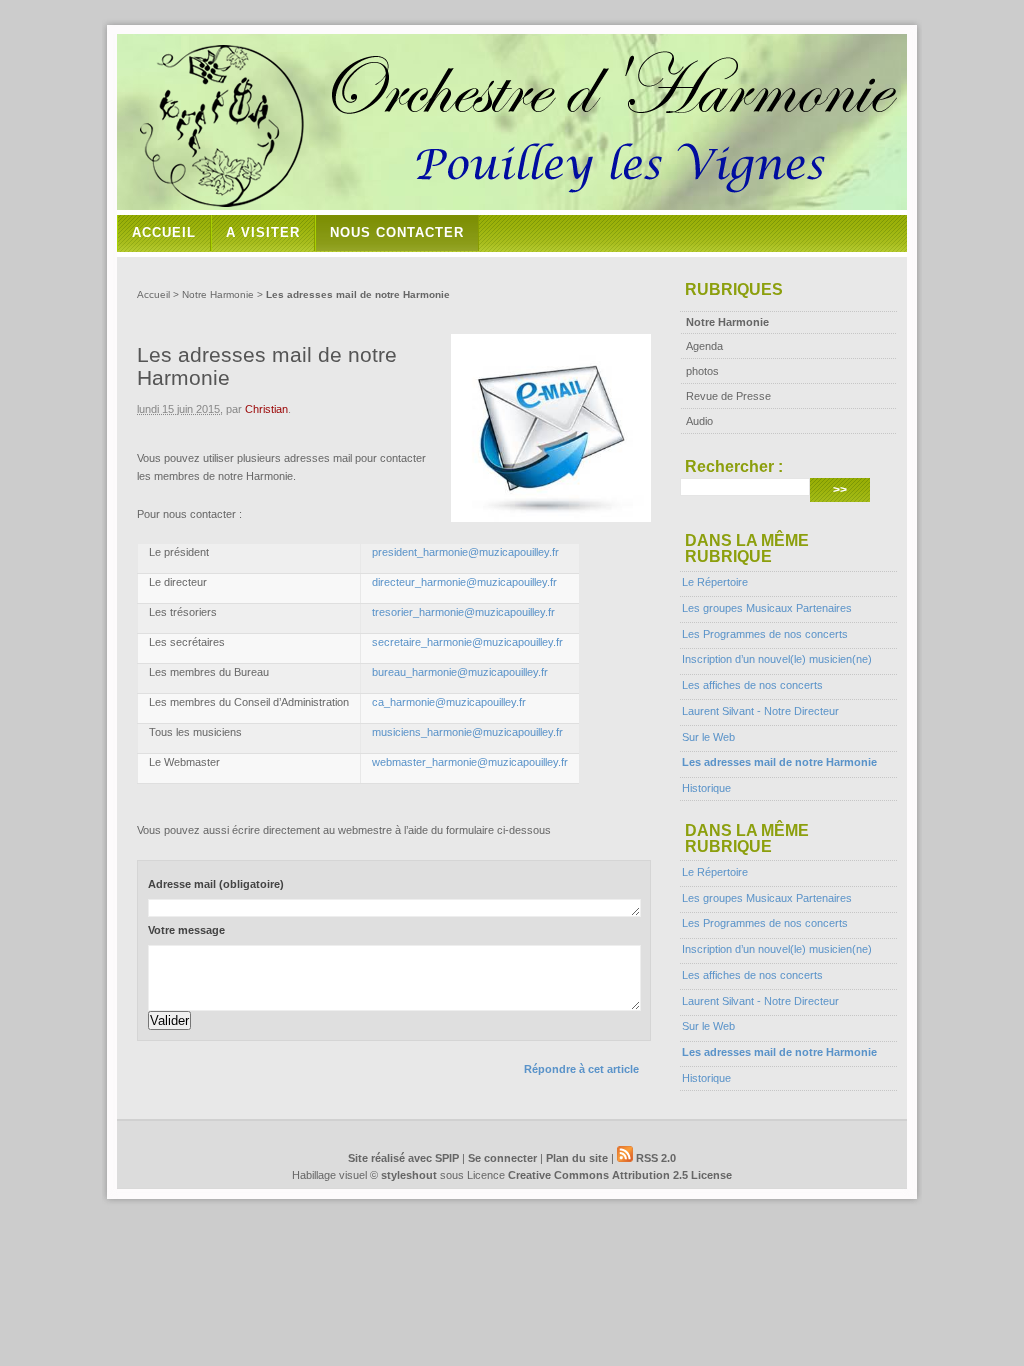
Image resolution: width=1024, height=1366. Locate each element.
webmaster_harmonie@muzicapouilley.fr (470, 762)
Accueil (164, 232)
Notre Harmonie (218, 294)
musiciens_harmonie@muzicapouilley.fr (467, 732)
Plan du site (577, 1158)
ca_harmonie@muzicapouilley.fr (449, 702)
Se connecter (502, 1158)
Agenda (704, 346)
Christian (266, 409)
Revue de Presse (728, 396)
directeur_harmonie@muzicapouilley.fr (464, 582)
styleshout (409, 1175)
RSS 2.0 (654, 1158)
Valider (169, 1020)
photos (702, 371)
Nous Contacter (397, 232)
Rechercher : (734, 466)
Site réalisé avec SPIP (403, 1158)
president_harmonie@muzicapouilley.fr (465, 552)
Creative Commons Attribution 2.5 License (620, 1175)
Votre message (186, 930)
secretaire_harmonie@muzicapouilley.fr (467, 642)
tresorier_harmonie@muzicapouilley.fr (463, 612)
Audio (699, 421)
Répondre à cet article (581, 1069)
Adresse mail (216, 884)
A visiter (263, 232)
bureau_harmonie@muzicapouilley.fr (460, 672)
